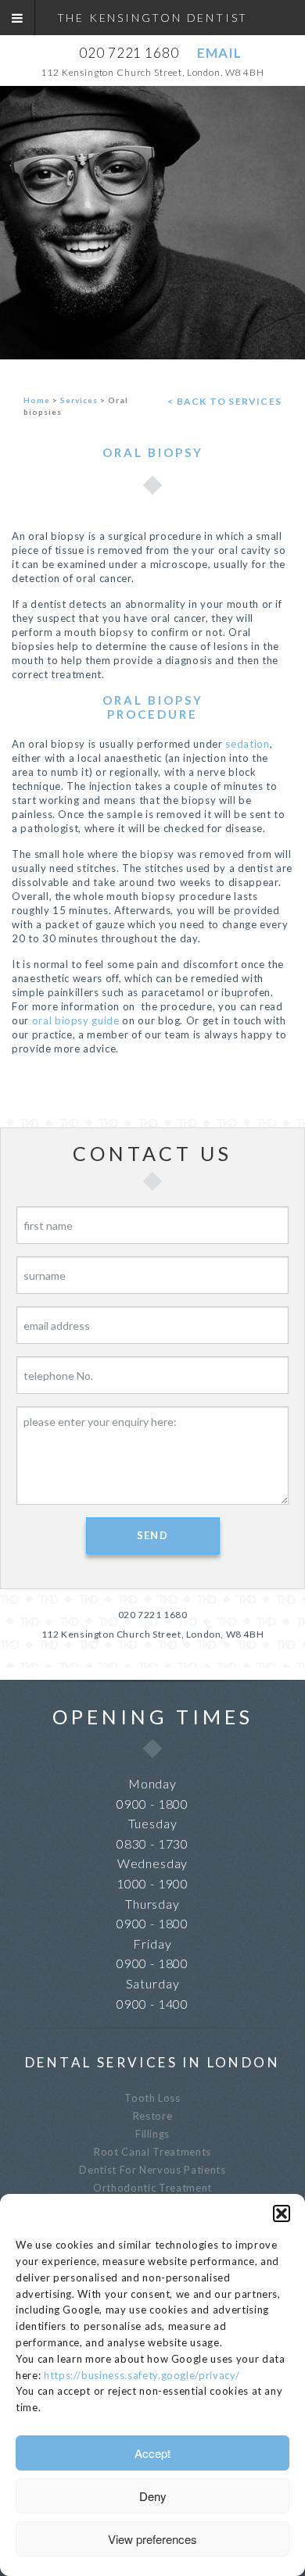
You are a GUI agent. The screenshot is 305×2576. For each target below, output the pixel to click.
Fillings (152, 2134)
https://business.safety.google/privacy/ (142, 2375)
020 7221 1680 (129, 53)
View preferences (152, 2539)
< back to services (224, 401)
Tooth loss (152, 2098)
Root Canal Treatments (152, 2152)
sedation (247, 744)
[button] (282, 2213)
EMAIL (219, 53)
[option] (152, 223)
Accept (152, 2453)
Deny (153, 2496)
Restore (153, 2116)
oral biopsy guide (76, 1020)
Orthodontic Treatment (152, 2188)
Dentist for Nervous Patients (152, 2170)
